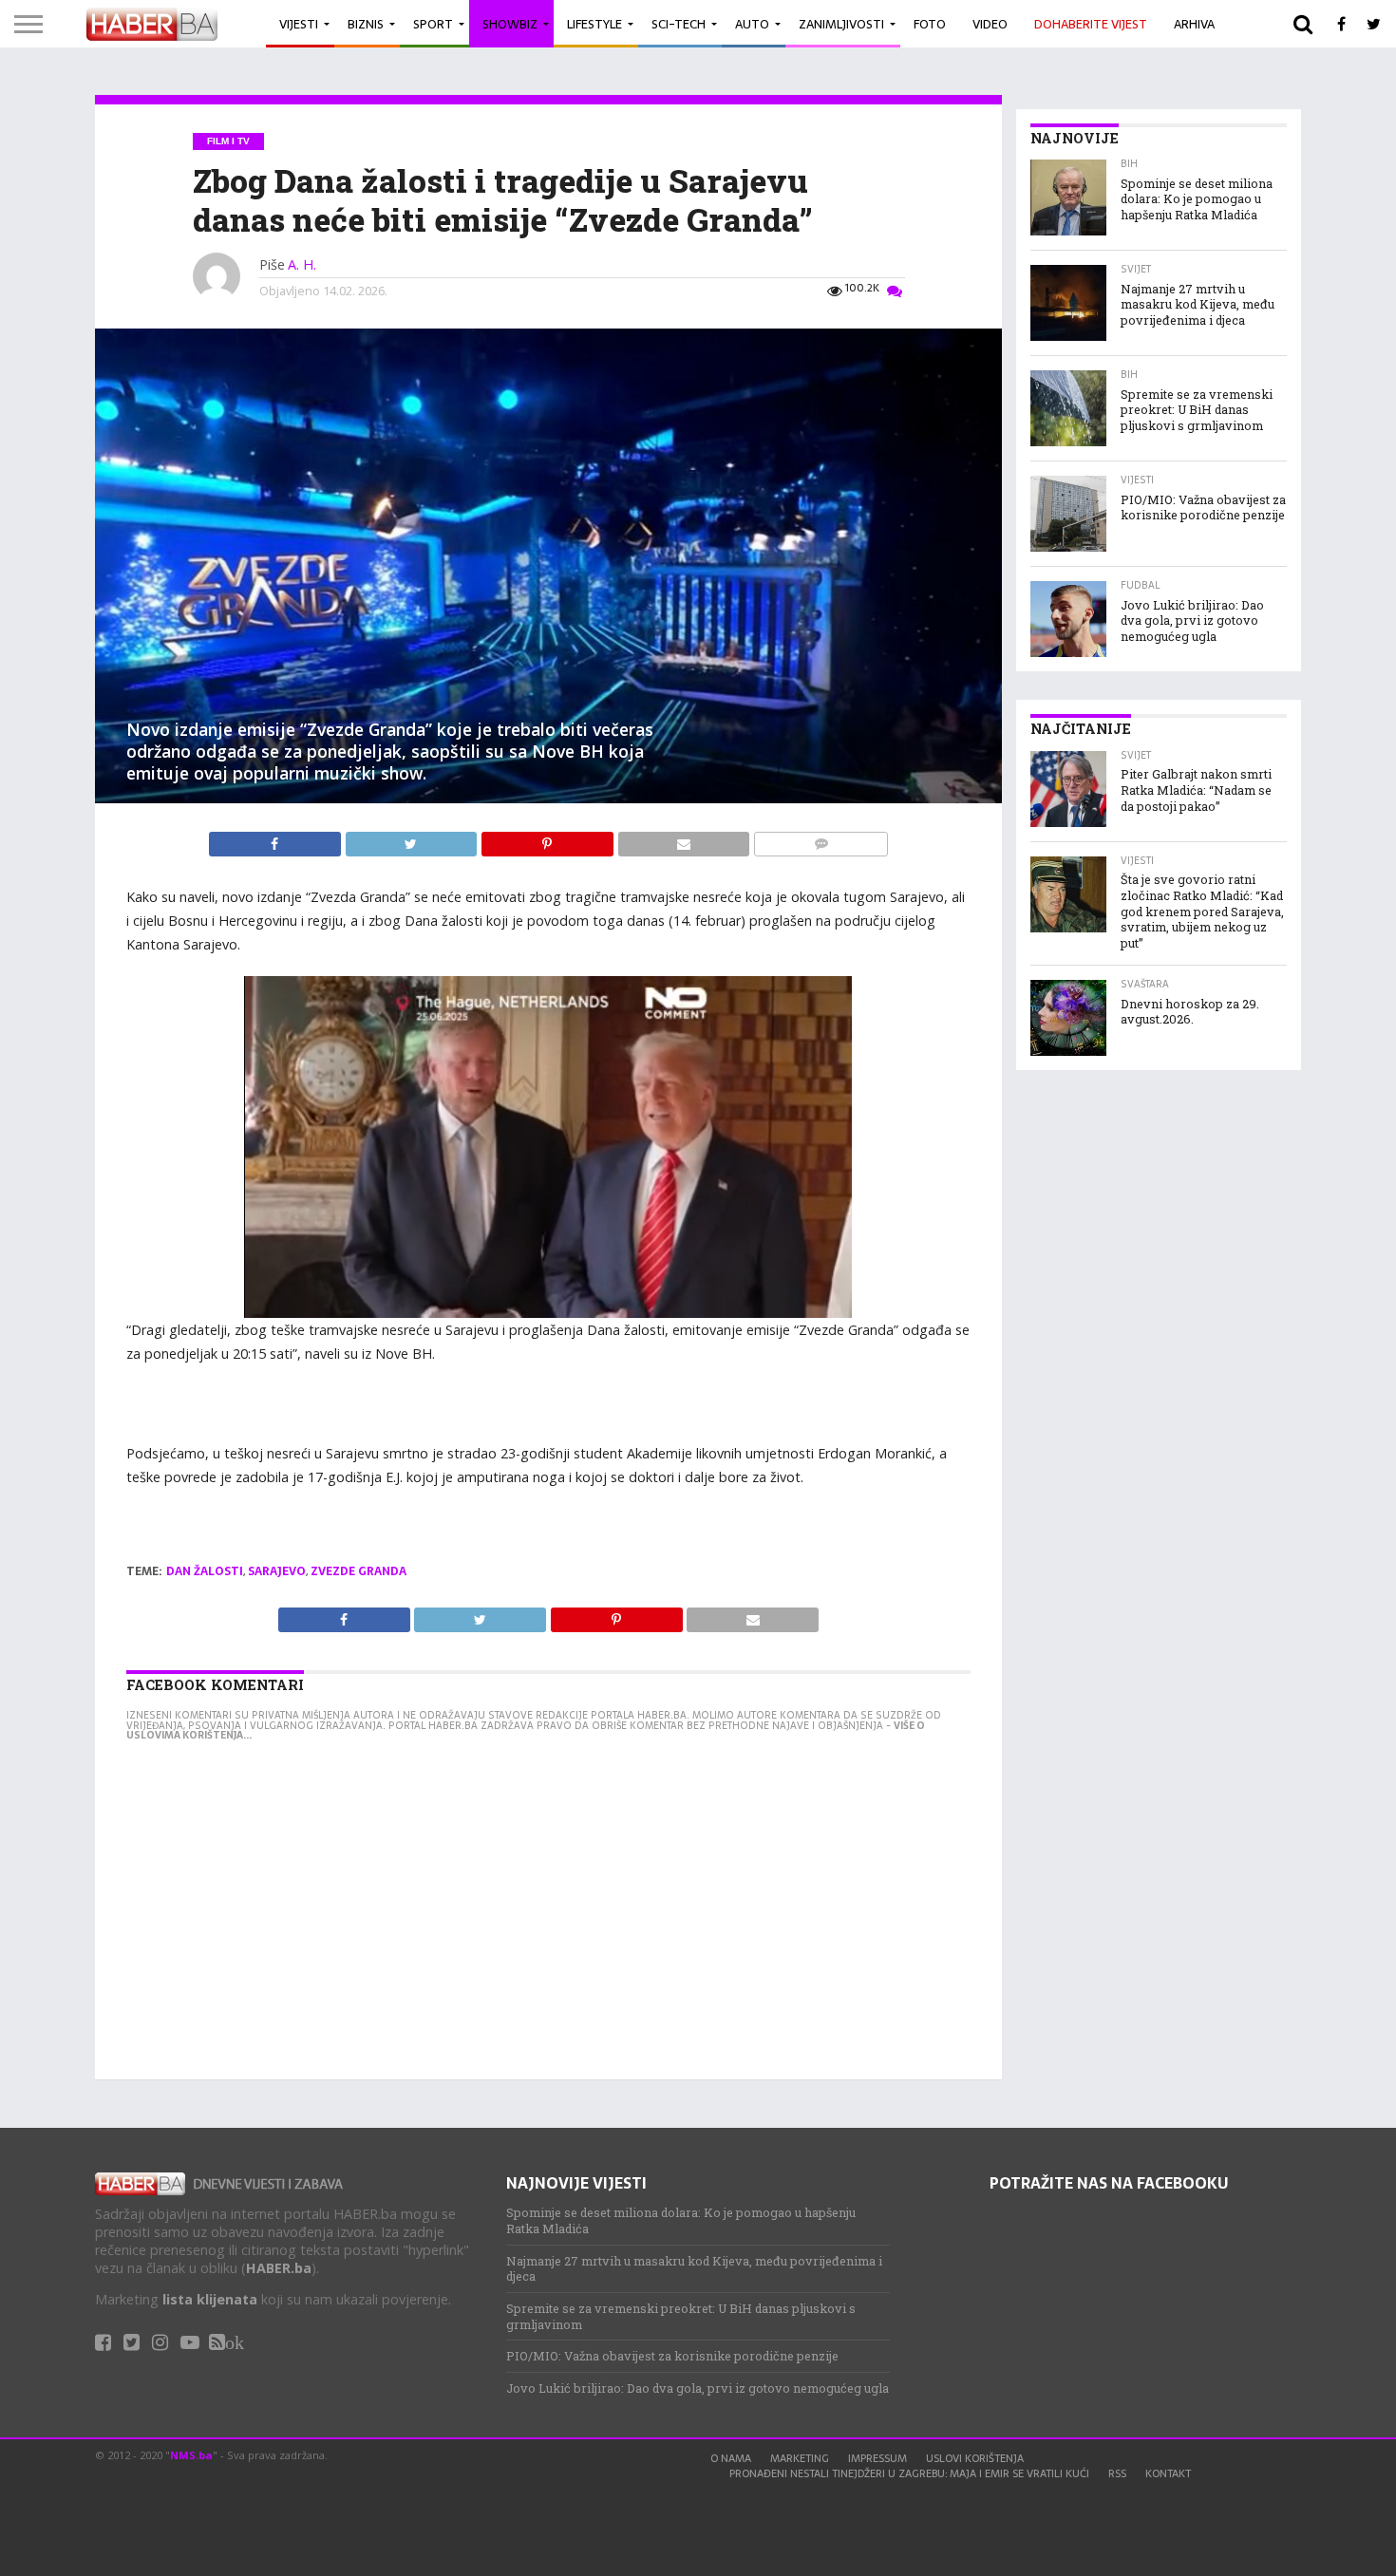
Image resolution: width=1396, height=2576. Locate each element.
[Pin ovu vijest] (549, 839)
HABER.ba (279, 2268)
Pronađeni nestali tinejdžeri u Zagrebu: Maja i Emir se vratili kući (909, 2473)
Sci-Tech (679, 24)
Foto (930, 24)
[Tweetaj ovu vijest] (413, 839)
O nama (731, 2458)
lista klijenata (210, 2299)
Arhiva (1194, 24)
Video (990, 24)
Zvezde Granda (358, 1571)
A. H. (302, 264)
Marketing (800, 2458)
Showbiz (510, 24)
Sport (433, 24)
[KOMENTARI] (821, 839)
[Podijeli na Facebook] (277, 839)
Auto (752, 24)
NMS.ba (191, 2455)
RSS (1117, 2473)
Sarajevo (277, 1571)
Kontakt (1168, 2473)
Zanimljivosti (841, 24)
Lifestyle (594, 24)
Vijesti (299, 24)
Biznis (366, 24)
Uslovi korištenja (975, 2458)
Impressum (877, 2458)
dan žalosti (205, 1571)
